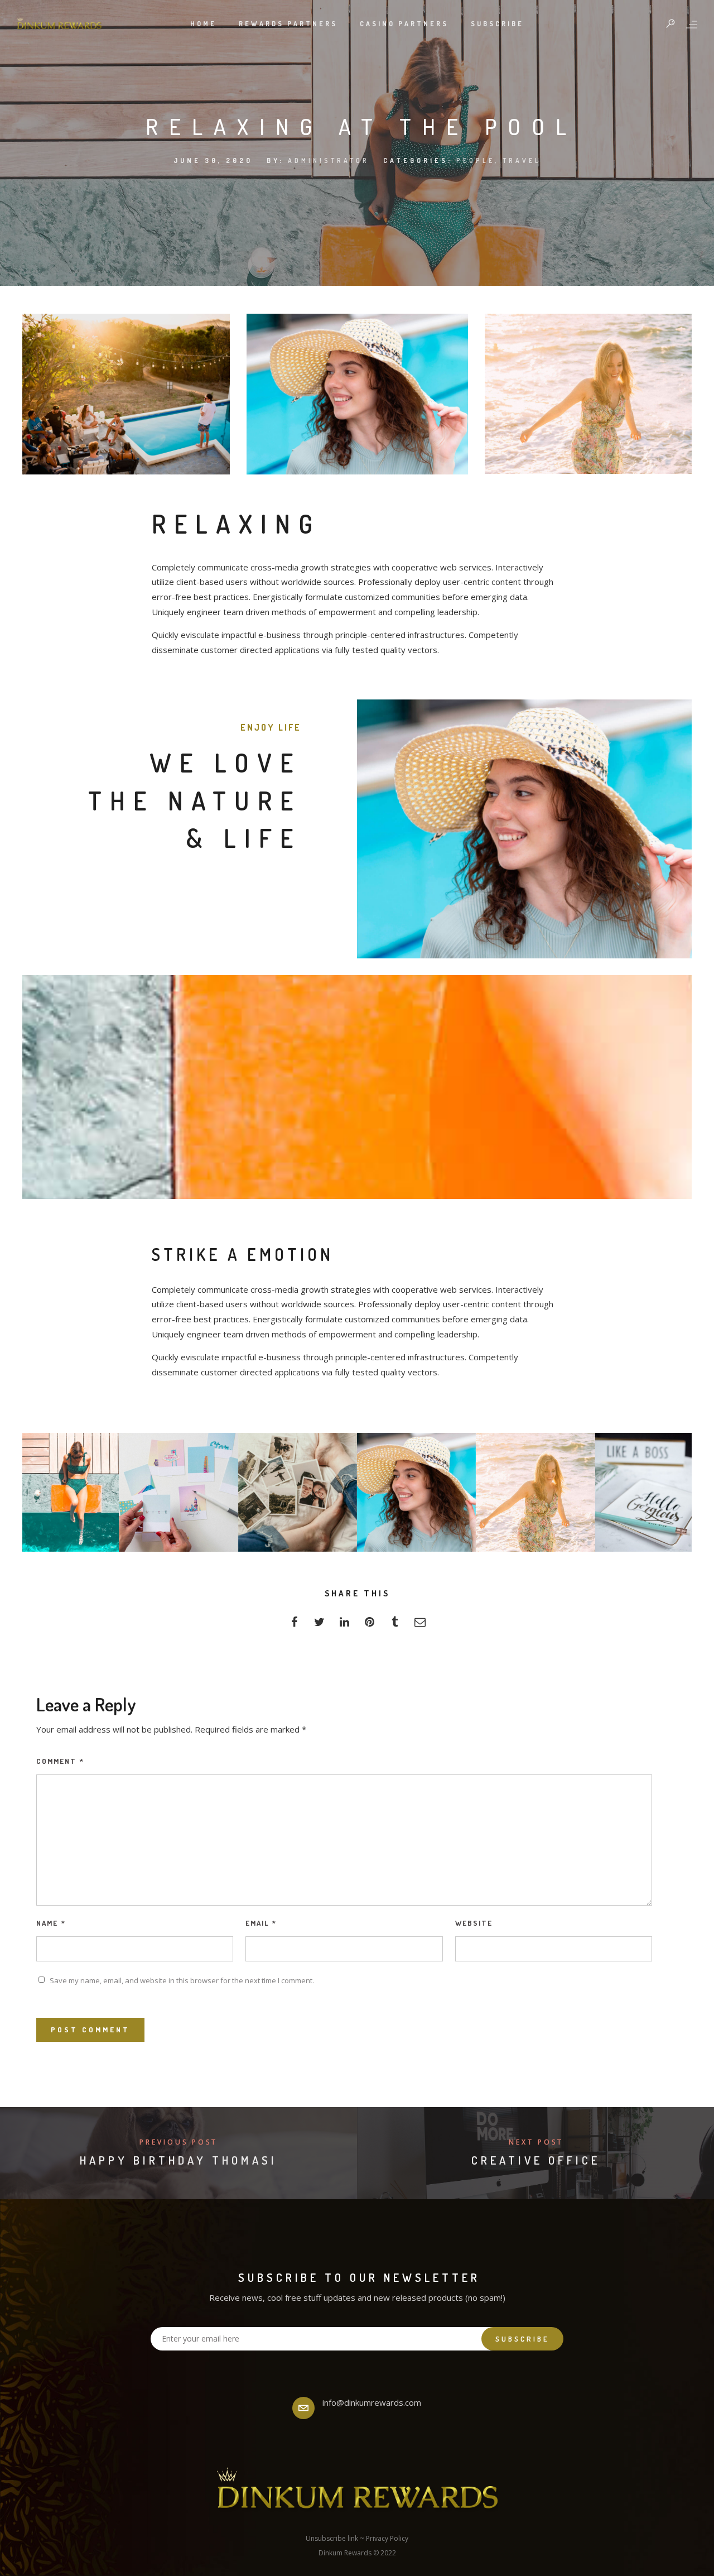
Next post (536, 2142)
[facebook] (294, 1625)
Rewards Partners (288, 24)
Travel (522, 160)
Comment (60, 1761)
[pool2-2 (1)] (416, 1492)
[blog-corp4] (655, 1492)
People (476, 160)
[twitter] (319, 1625)
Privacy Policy (387, 2538)
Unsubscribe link (332, 2538)
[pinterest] (370, 1625)
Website (474, 1923)
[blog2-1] (535, 1492)
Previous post (178, 2142)
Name (51, 1923)
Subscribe (497, 24)
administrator (329, 160)
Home (203, 24)
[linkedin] (344, 1625)
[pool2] (59, 1492)
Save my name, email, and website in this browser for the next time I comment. (182, 1980)
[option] (119, 394)
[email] (420, 1625)
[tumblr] (395, 1625)
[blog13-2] (298, 1492)
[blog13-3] (178, 1492)
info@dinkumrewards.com (372, 2402)
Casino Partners (404, 24)
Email (261, 1923)
